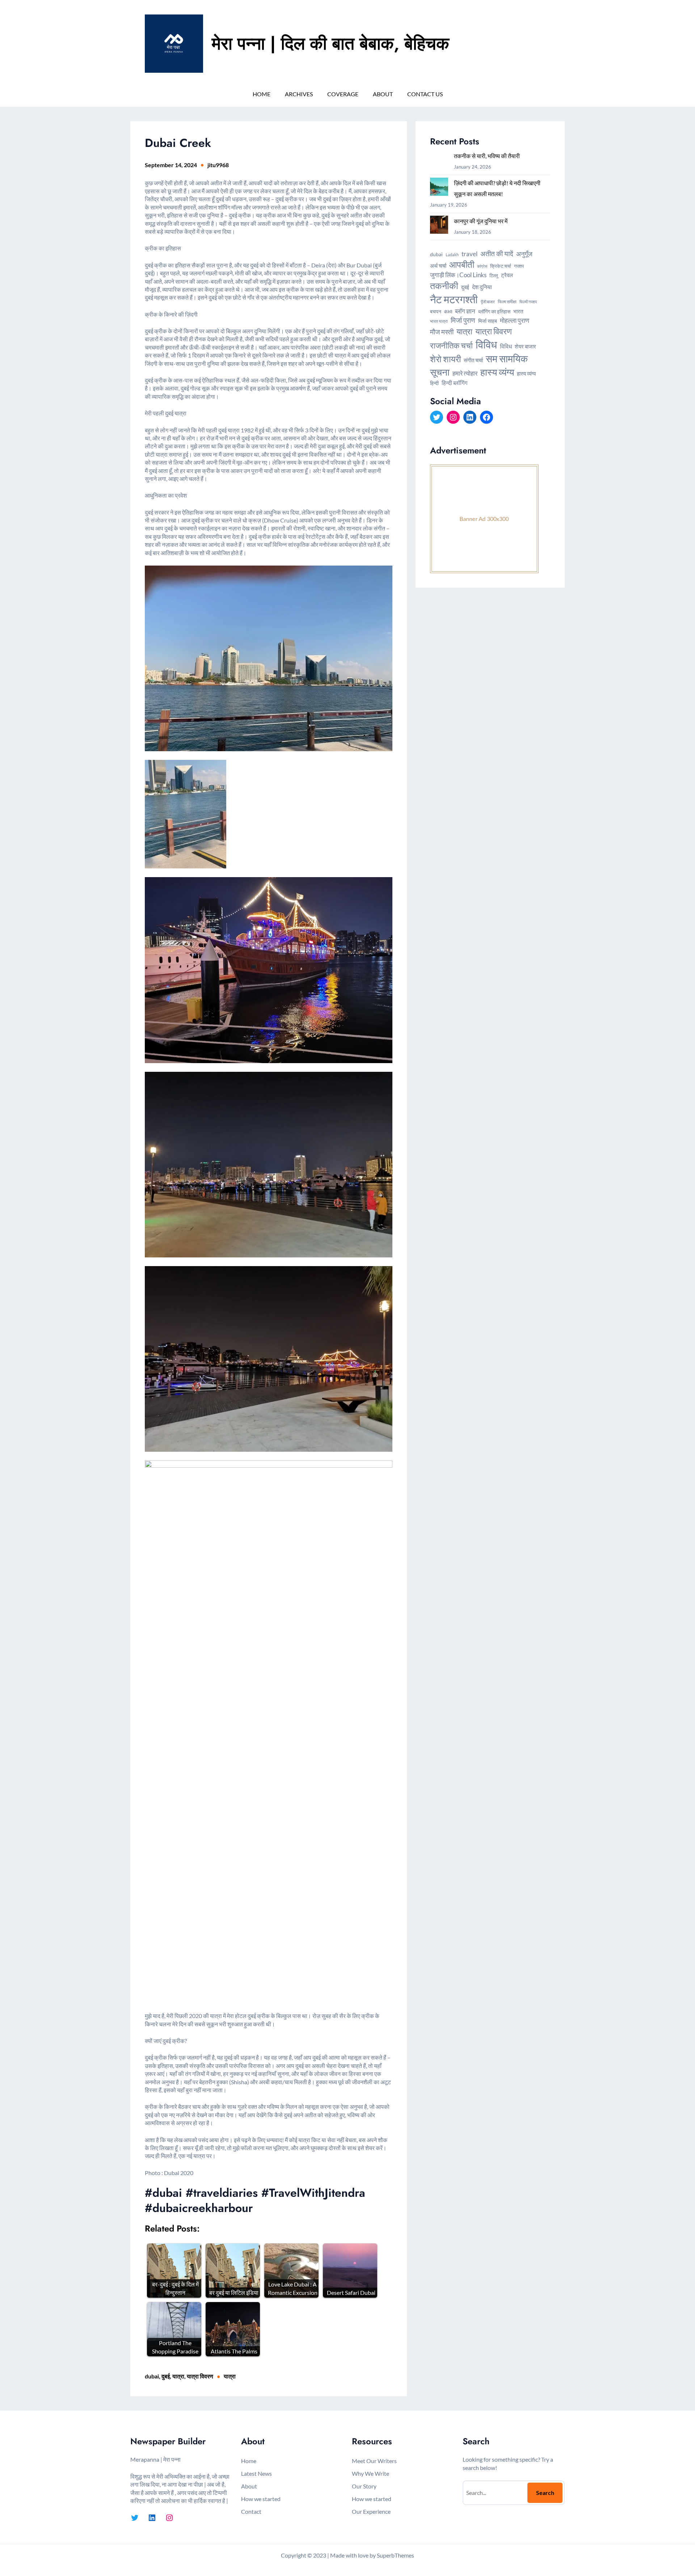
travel (469, 254)
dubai (152, 2376)
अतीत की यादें (497, 254)
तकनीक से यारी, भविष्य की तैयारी (487, 156)
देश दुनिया (482, 287)
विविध (486, 344)
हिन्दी (434, 383)
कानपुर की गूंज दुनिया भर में (481, 221)
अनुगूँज (524, 254)
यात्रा (178, 2376)
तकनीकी (444, 285)
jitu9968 (218, 165)
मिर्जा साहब (488, 321)
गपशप (519, 266)
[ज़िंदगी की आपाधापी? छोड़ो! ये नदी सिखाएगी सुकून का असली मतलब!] (439, 188)
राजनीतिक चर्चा (451, 345)
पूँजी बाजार (488, 302)
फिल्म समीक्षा (507, 302)
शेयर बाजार (525, 346)
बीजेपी (448, 312)
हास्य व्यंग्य (497, 372)
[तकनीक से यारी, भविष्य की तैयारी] (439, 161)
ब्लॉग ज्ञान (465, 311)
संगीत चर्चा (473, 360)
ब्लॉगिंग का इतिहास (494, 311)
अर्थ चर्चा (438, 266)
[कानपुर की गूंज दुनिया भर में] (439, 226)
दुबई (166, 2376)
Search (545, 2493)
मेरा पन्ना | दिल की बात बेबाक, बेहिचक (330, 44)
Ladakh (452, 255)
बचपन (436, 311)
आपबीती (462, 265)
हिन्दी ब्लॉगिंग (454, 383)
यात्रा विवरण (200, 2376)
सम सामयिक (507, 358)
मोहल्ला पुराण (515, 320)
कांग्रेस (482, 266)
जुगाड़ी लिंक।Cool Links (458, 275)
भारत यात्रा (439, 321)
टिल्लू (494, 275)
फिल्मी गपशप (528, 302)
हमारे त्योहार (465, 373)
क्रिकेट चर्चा (501, 266)
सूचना (440, 372)
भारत (518, 311)
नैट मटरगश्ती (454, 299)
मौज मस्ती (442, 332)
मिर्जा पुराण (463, 320)
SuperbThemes (395, 2555)
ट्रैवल (507, 275)
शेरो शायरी (445, 359)
